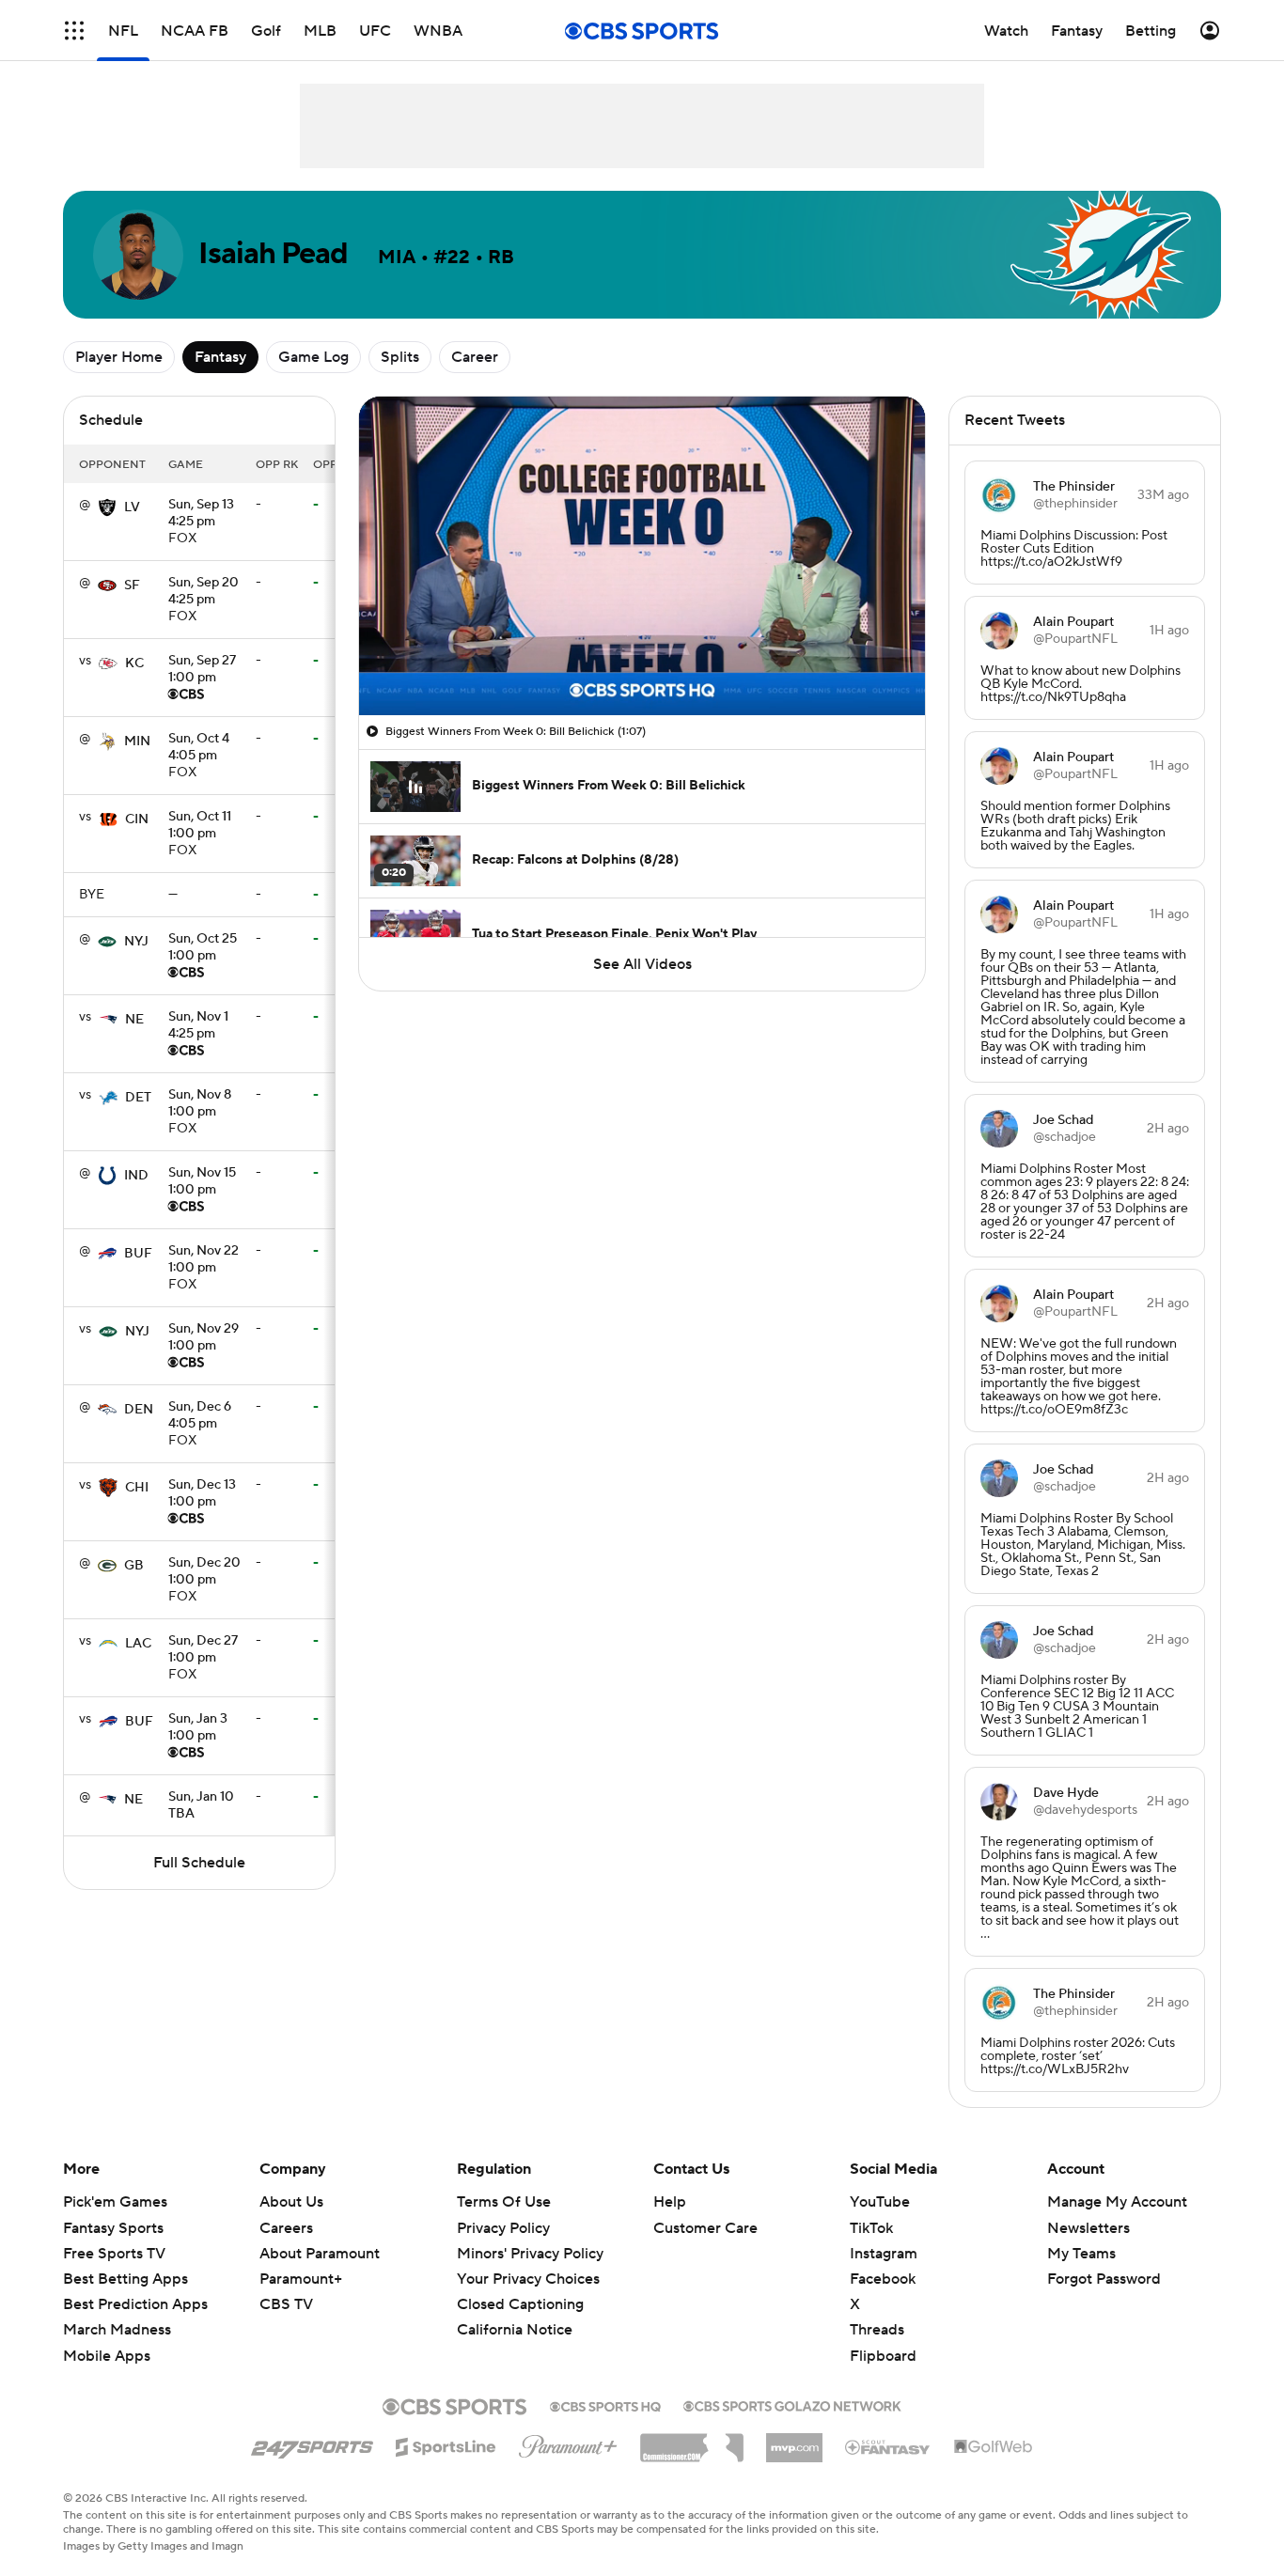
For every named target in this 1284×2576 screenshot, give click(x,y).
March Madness (117, 2330)
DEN (139, 1410)
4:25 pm (201, 514)
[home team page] (107, 507)
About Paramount (320, 2254)
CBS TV (286, 2304)
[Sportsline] (446, 2444)
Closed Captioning (520, 2304)
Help (670, 2202)
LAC (138, 1644)
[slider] (642, 661)
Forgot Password (1104, 2279)
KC (134, 664)
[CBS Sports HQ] (605, 2405)
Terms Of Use (504, 2202)
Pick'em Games (115, 2202)
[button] (74, 31)
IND (136, 1176)
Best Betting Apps (125, 2279)
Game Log (313, 357)
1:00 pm (202, 670)
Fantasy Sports (113, 2228)
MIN (137, 742)
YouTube (880, 2202)
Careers (286, 2228)
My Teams (1081, 2254)
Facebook (883, 2279)
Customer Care (705, 2228)
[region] (642, 556)
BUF (138, 1254)
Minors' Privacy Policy (530, 2254)
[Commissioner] (692, 2441)
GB (134, 1566)
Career (475, 357)
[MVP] (794, 2441)
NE (134, 1020)
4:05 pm (199, 748)
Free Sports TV (114, 2254)
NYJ (136, 942)
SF (132, 585)
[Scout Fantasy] (888, 2446)
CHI (137, 1488)
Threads (877, 2330)
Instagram (884, 2254)
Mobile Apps (107, 2356)
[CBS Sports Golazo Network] (792, 2404)
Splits (400, 357)
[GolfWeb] (994, 2447)
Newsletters (1088, 2228)
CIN (137, 820)
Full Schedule (199, 1863)
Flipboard (883, 2356)
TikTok (871, 2228)
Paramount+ (301, 2279)
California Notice (515, 2330)
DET (138, 1098)
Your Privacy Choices (528, 2279)
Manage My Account (1117, 2202)
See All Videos (642, 964)
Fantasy (220, 357)
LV (132, 507)
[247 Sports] (312, 2443)
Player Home (119, 357)
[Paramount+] (568, 2443)
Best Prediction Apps (135, 2304)
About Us (291, 2202)
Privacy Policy (503, 2228)
